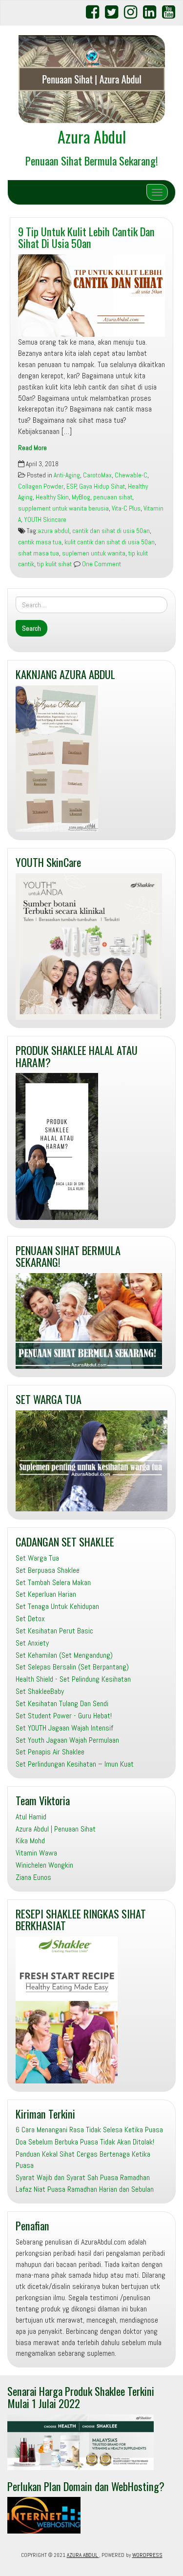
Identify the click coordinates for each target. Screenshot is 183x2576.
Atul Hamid (31, 1817)
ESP (71, 486)
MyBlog (81, 497)
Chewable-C (131, 475)
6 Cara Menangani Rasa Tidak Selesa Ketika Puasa (89, 2130)
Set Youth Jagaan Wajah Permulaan (67, 1740)
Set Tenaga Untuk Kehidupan (57, 1606)
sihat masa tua (39, 553)
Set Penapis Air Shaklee (50, 1752)
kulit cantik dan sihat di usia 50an (110, 542)
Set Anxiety (32, 1643)
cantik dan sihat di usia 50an (111, 531)
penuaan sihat (113, 497)
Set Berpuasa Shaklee (48, 1570)
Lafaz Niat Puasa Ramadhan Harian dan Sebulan (85, 2189)
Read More (32, 448)
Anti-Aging (67, 475)
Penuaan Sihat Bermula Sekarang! (92, 160)
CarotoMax (97, 475)
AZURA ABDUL (83, 2555)
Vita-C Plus (126, 508)
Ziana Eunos (33, 1877)
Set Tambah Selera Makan (53, 1582)
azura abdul (53, 531)
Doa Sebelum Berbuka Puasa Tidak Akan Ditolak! (85, 2142)
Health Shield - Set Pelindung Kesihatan (73, 1679)
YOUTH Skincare (45, 520)
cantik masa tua (40, 542)
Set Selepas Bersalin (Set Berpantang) (72, 1667)
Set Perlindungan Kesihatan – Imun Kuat (75, 1764)
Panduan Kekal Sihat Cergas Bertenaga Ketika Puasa (83, 2160)
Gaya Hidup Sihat (102, 486)
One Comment (101, 564)
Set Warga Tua (37, 1558)
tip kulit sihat (54, 564)
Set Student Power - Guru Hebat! (64, 1716)
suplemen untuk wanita (94, 553)
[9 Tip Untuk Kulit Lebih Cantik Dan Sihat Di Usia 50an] (91, 296)
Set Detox (30, 1618)
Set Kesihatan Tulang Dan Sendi (62, 1703)
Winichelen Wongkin (44, 1865)
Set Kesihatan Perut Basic (54, 1631)
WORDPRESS (147, 2555)
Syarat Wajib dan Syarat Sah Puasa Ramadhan (83, 2177)
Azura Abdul (92, 136)
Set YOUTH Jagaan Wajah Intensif (64, 1728)
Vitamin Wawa (36, 1853)
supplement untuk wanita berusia (63, 508)
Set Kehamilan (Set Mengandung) (64, 1655)
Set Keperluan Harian (46, 1594)
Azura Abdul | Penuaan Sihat (56, 1829)
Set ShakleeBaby (40, 1691)
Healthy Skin (52, 497)
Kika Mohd (30, 1841)
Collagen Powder (41, 486)
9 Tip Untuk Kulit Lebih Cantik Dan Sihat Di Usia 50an (86, 237)
